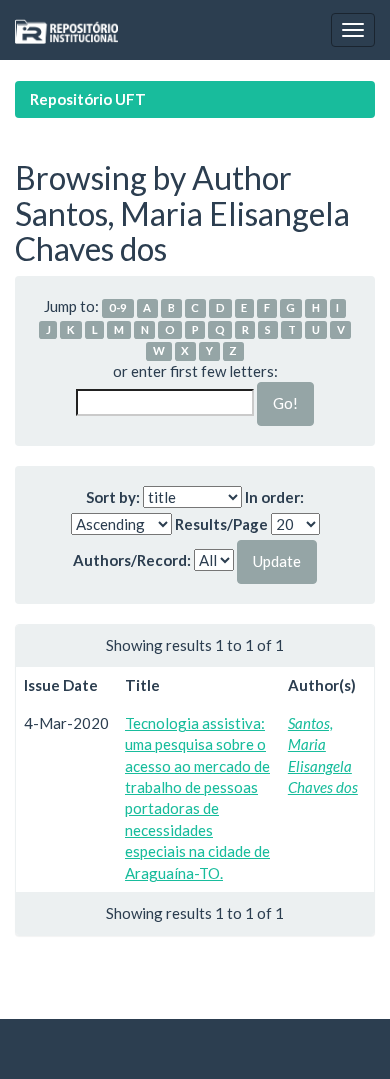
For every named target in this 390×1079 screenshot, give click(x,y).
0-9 (118, 307)
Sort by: (113, 497)
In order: (274, 497)
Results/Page (221, 524)
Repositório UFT (88, 99)
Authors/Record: (132, 560)
